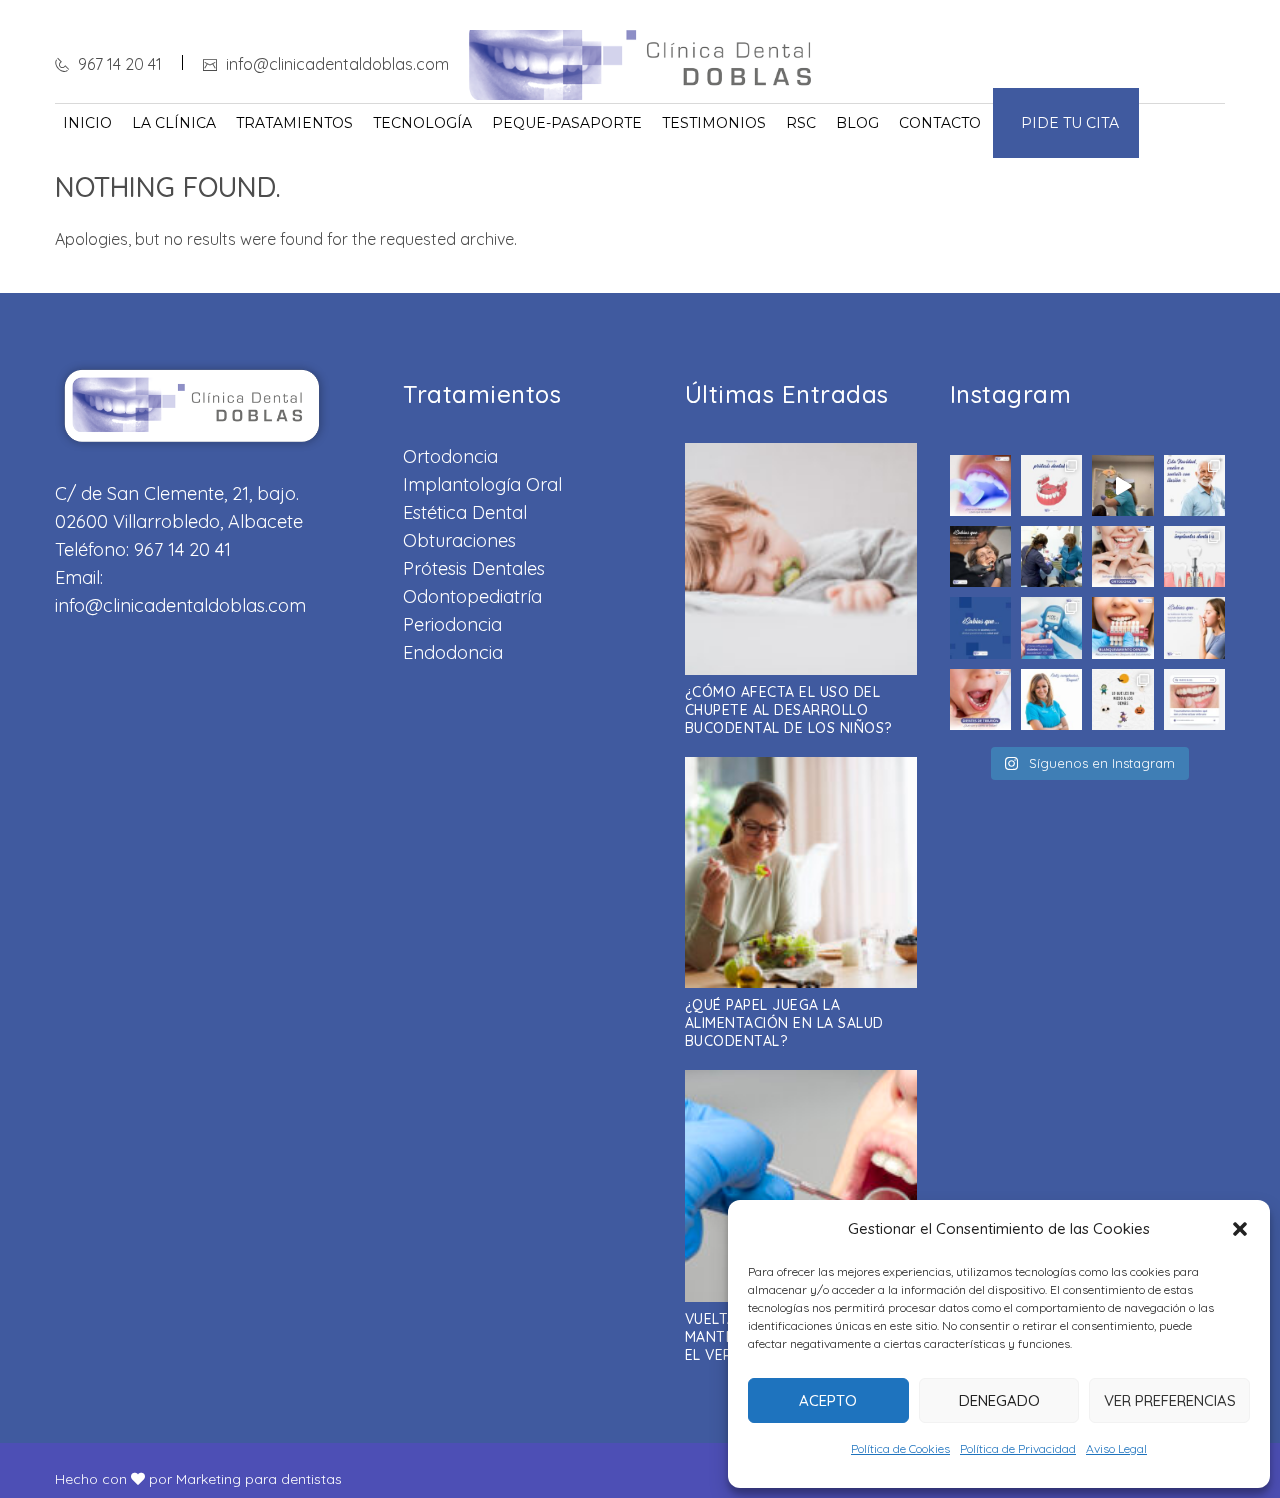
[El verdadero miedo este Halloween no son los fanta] (1122, 699)
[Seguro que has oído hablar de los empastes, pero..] (980, 485)
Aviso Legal (1116, 1448)
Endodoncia (453, 652)
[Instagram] (1181, 64)
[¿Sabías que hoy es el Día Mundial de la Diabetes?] (1051, 627)
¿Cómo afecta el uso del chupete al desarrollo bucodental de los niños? (788, 710)
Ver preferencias (1170, 1400)
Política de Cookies (900, 1448)
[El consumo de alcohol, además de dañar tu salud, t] (980, 627)
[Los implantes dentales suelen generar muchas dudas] (1194, 556)
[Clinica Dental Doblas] (640, 65)
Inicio (87, 123)
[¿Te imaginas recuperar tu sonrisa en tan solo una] (1194, 485)
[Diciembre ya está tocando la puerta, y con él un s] (1051, 556)
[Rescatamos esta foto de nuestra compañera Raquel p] (1051, 699)
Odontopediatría (472, 596)
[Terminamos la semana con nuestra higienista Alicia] (1122, 485)
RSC (801, 123)
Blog (857, 123)
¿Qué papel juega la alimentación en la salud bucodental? (784, 1023)
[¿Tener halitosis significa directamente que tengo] (1194, 627)
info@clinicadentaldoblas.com (335, 64)
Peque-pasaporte (567, 123)
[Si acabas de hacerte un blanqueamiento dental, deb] (1122, 627)
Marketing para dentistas (259, 1479)
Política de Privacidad (1018, 1448)
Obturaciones (459, 540)
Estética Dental (465, 512)
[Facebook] (1145, 64)
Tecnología (422, 123)
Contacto (940, 123)
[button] (1240, 1229)
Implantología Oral (482, 484)
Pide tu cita (1066, 123)
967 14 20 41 (118, 64)
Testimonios (714, 123)
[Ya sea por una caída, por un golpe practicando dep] (1194, 699)
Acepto (828, 1400)
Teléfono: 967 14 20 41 (143, 549)
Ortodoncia (450, 456)
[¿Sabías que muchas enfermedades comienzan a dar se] (980, 556)
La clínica (174, 123)
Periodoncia (452, 624)
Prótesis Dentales (474, 568)
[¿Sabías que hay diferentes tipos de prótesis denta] (1051, 485)
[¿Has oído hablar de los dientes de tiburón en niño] (980, 699)
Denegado (999, 1400)
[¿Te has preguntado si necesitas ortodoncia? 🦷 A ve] (1122, 556)
